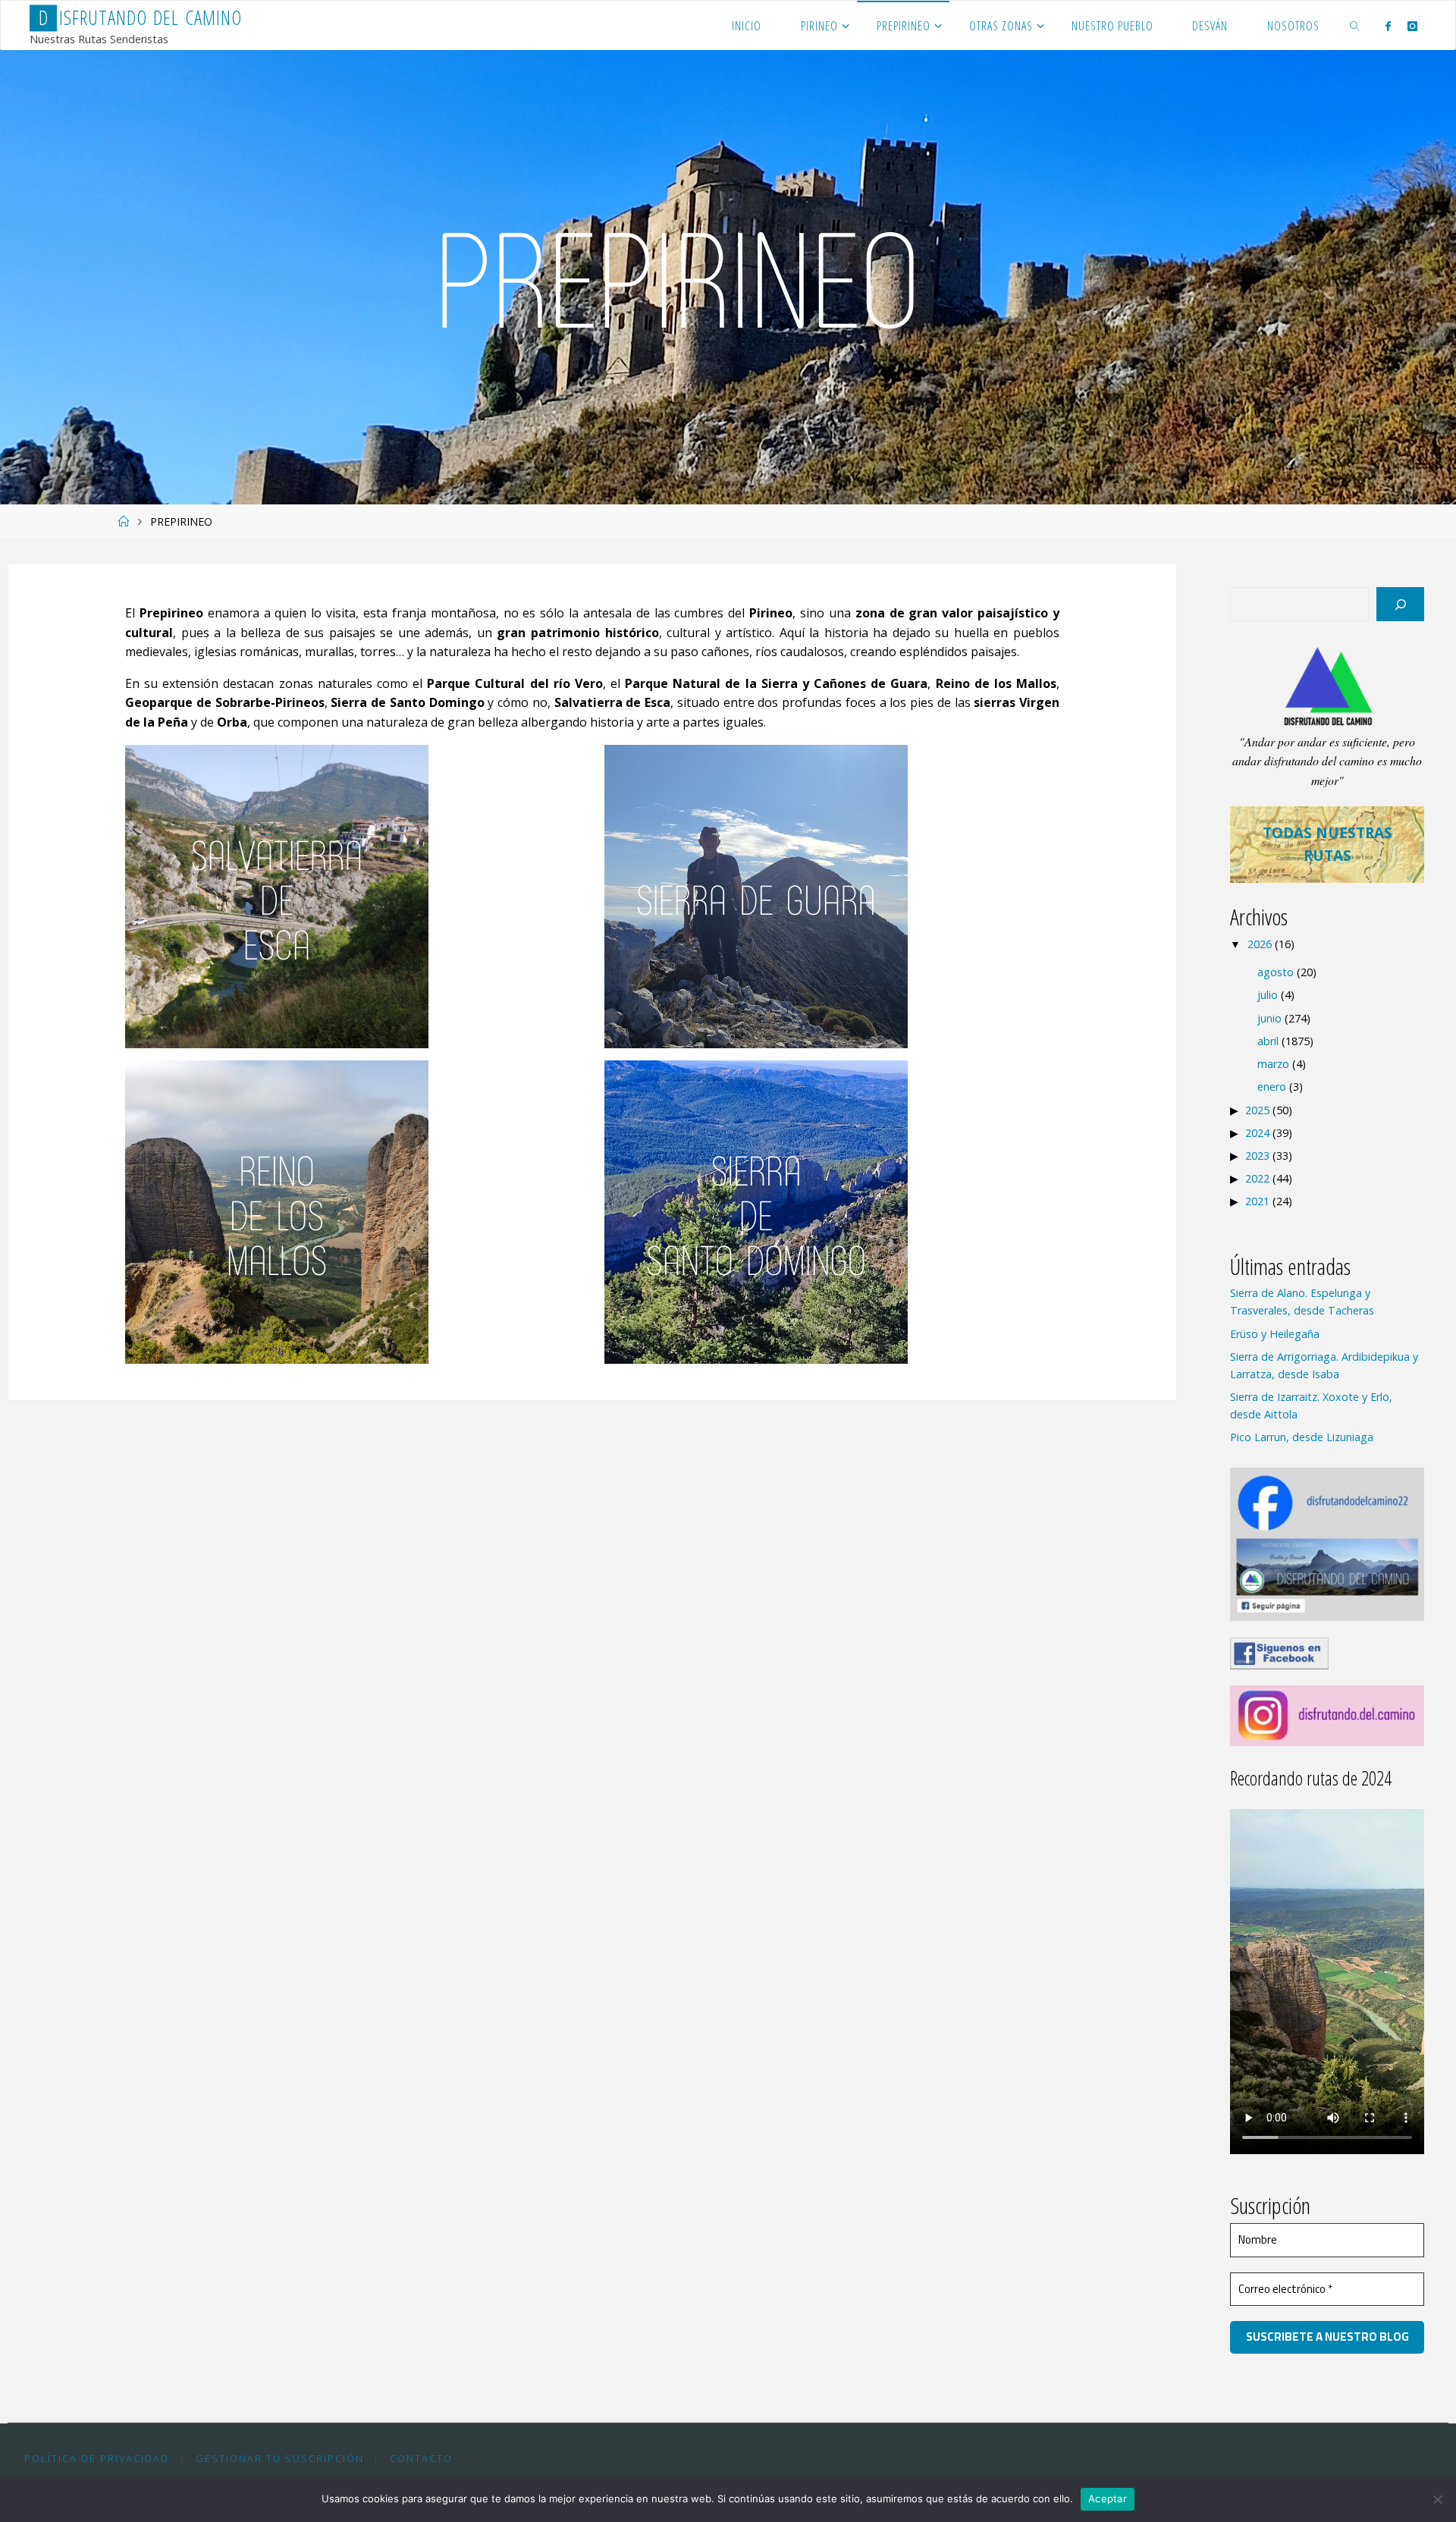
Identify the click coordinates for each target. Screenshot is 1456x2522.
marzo (1273, 1064)
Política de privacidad (97, 2458)
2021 (1257, 1201)
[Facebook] (1388, 26)
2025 (1257, 1110)
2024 (1257, 1133)
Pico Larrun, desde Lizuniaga (1302, 1437)
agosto (1276, 972)
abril (1268, 1041)
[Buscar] (1400, 604)
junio (1269, 1018)
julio (1268, 995)
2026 (1260, 944)
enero (1272, 1087)
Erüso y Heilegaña (1275, 1334)
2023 (1257, 1156)
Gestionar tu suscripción (280, 2458)
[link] (1355, 25)
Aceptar (1108, 2498)
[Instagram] (1412, 26)
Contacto (421, 2458)
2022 (1257, 1178)
